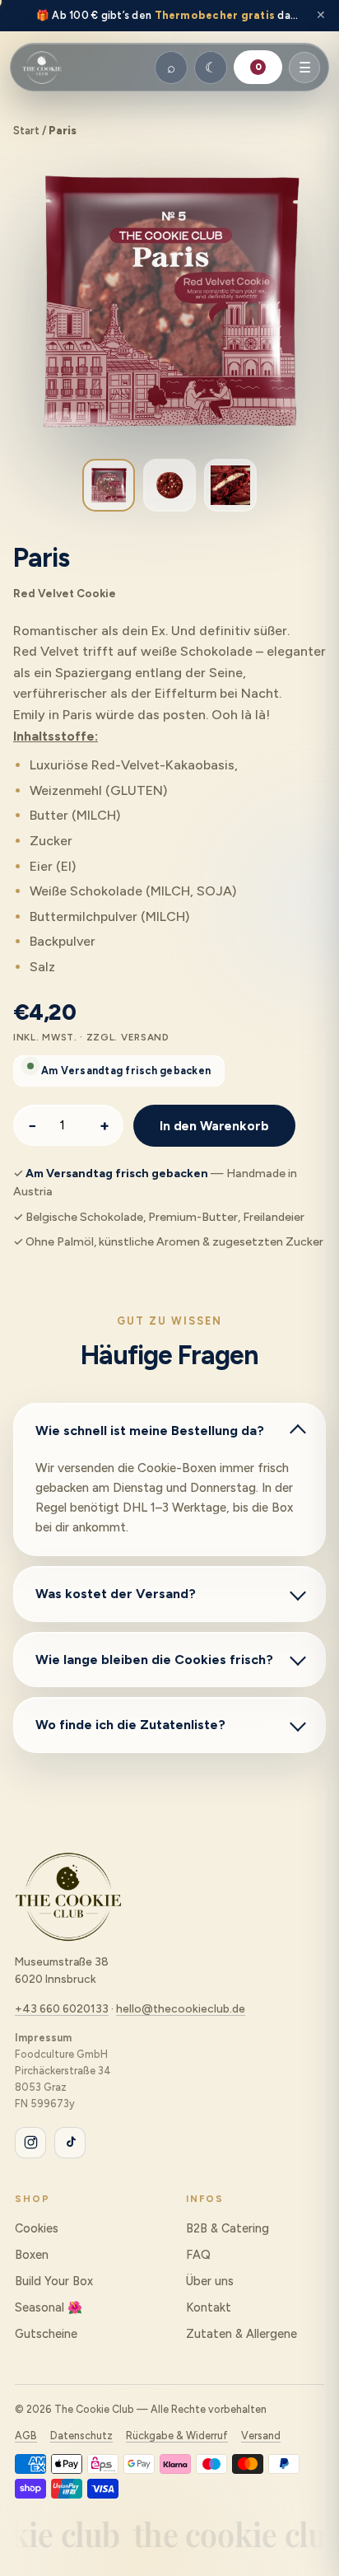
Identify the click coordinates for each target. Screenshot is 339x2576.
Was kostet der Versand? (116, 1594)
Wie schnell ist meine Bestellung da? (150, 1431)
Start (26, 131)
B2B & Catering (228, 2228)
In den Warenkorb (214, 1126)
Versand (261, 2436)
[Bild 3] (230, 485)
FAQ (198, 2255)
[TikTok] (70, 2143)
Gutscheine (46, 2334)
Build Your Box (54, 2281)
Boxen (32, 2255)
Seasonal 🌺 (49, 2307)
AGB (26, 2436)
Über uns (210, 2281)
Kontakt (209, 2307)
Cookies (37, 2228)
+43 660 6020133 (62, 2008)
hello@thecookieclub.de (181, 2008)
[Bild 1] (109, 485)
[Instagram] (30, 2143)
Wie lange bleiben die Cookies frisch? (154, 1660)
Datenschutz (81, 2436)
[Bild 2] (169, 485)
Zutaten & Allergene (241, 2334)
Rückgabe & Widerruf (177, 2436)
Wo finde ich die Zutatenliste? (130, 1725)
